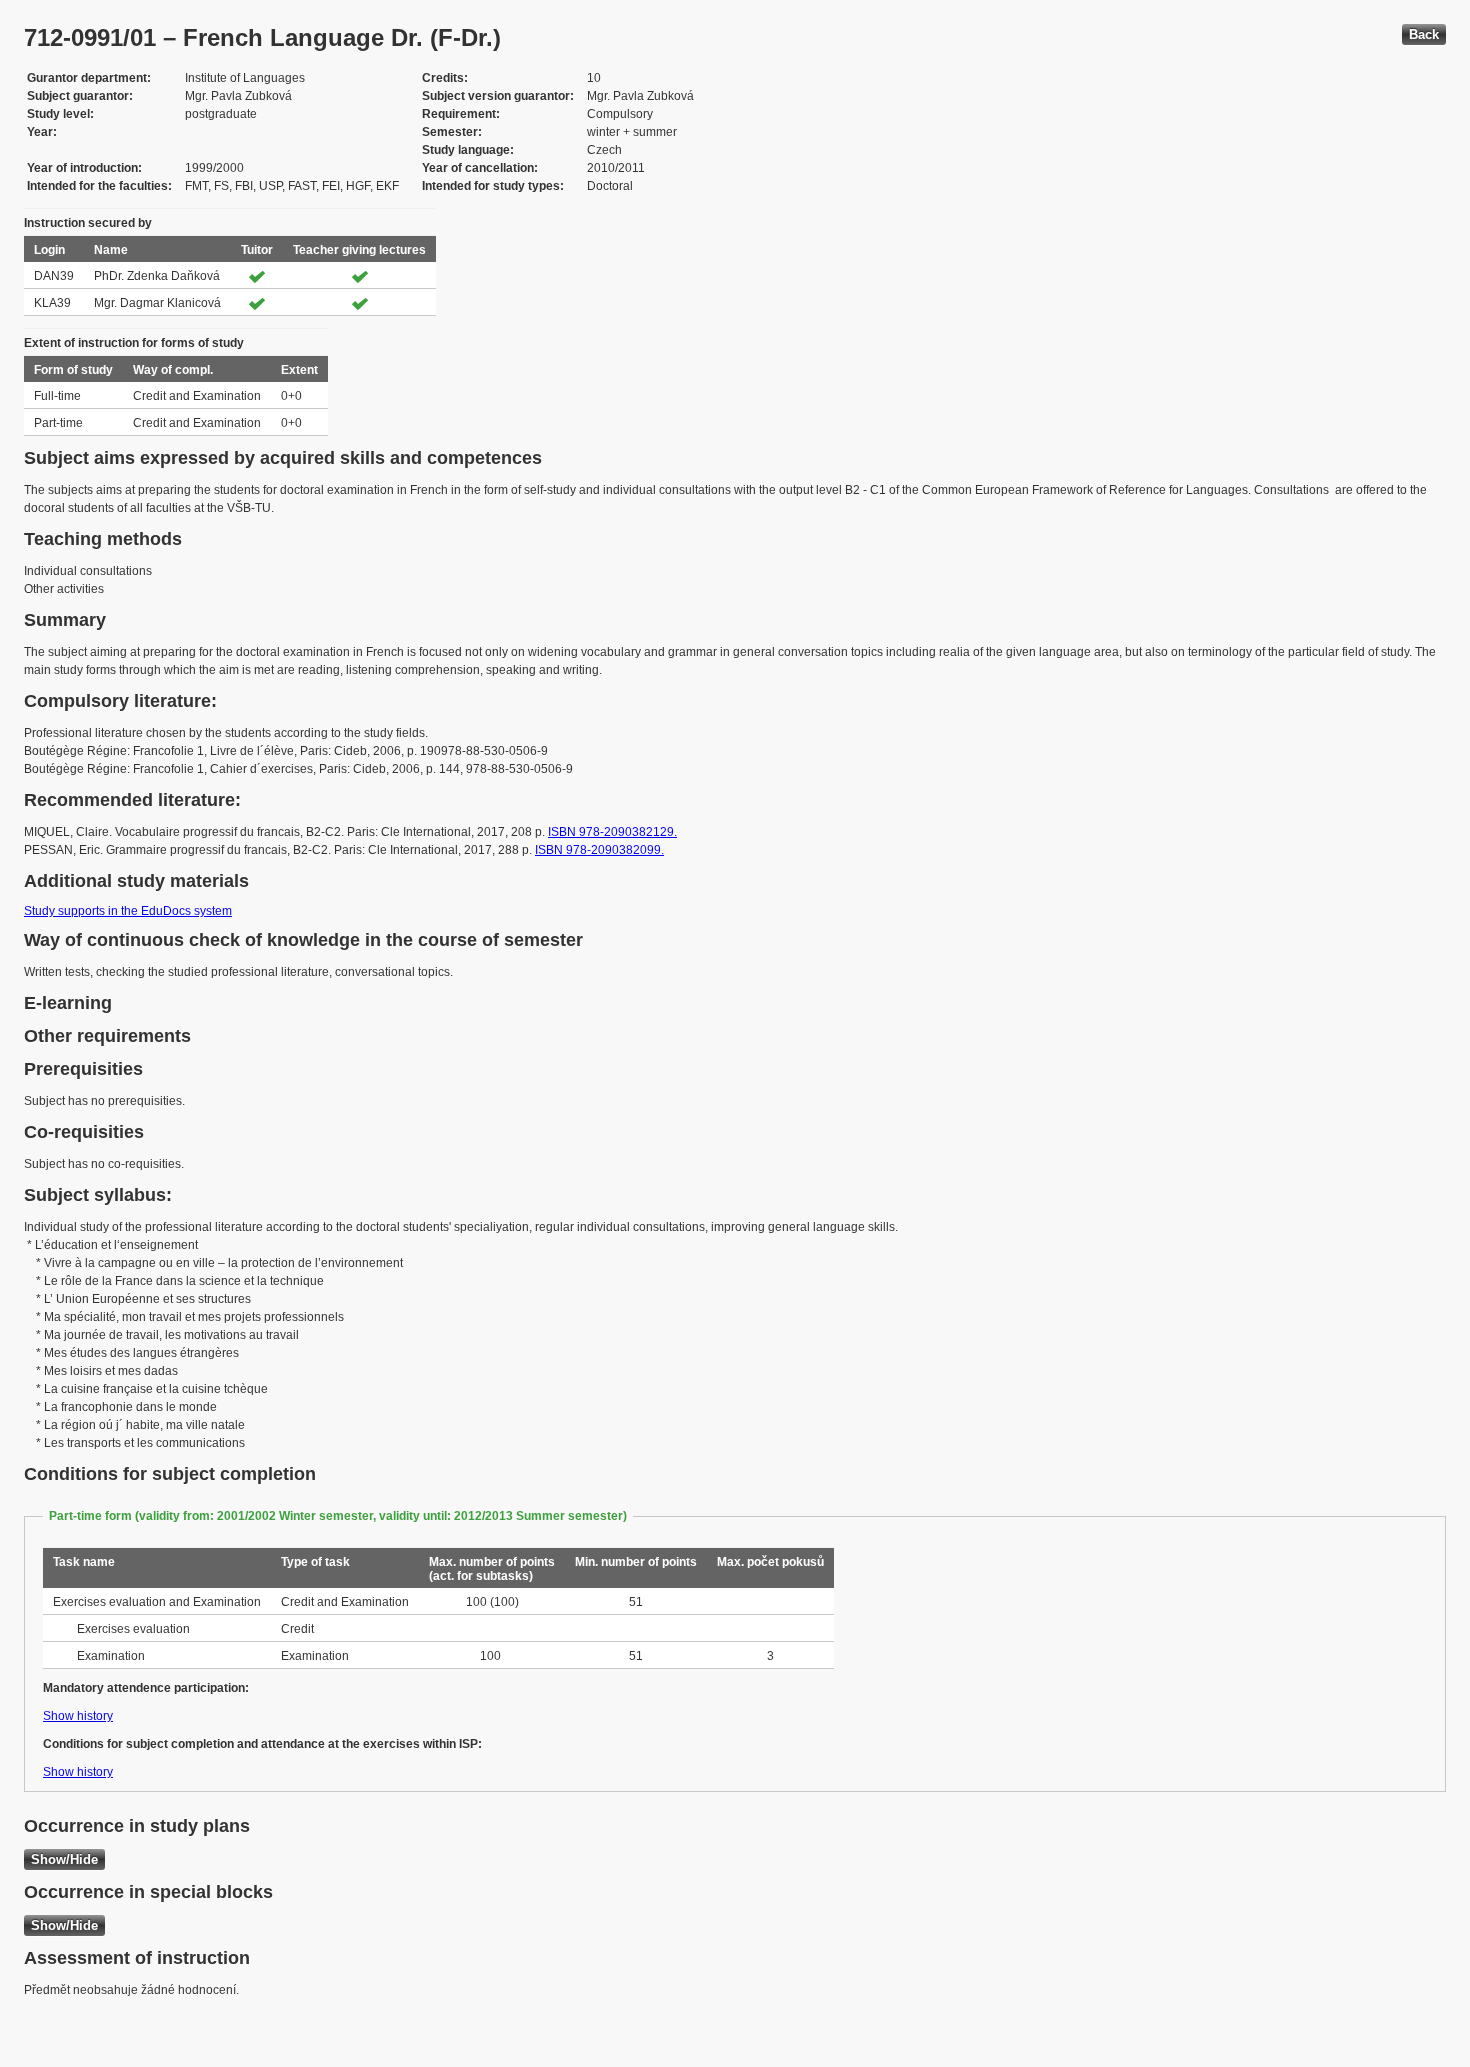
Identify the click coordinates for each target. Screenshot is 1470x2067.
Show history (78, 1716)
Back (1424, 34)
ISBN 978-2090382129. (612, 832)
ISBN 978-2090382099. (599, 850)
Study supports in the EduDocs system (128, 911)
